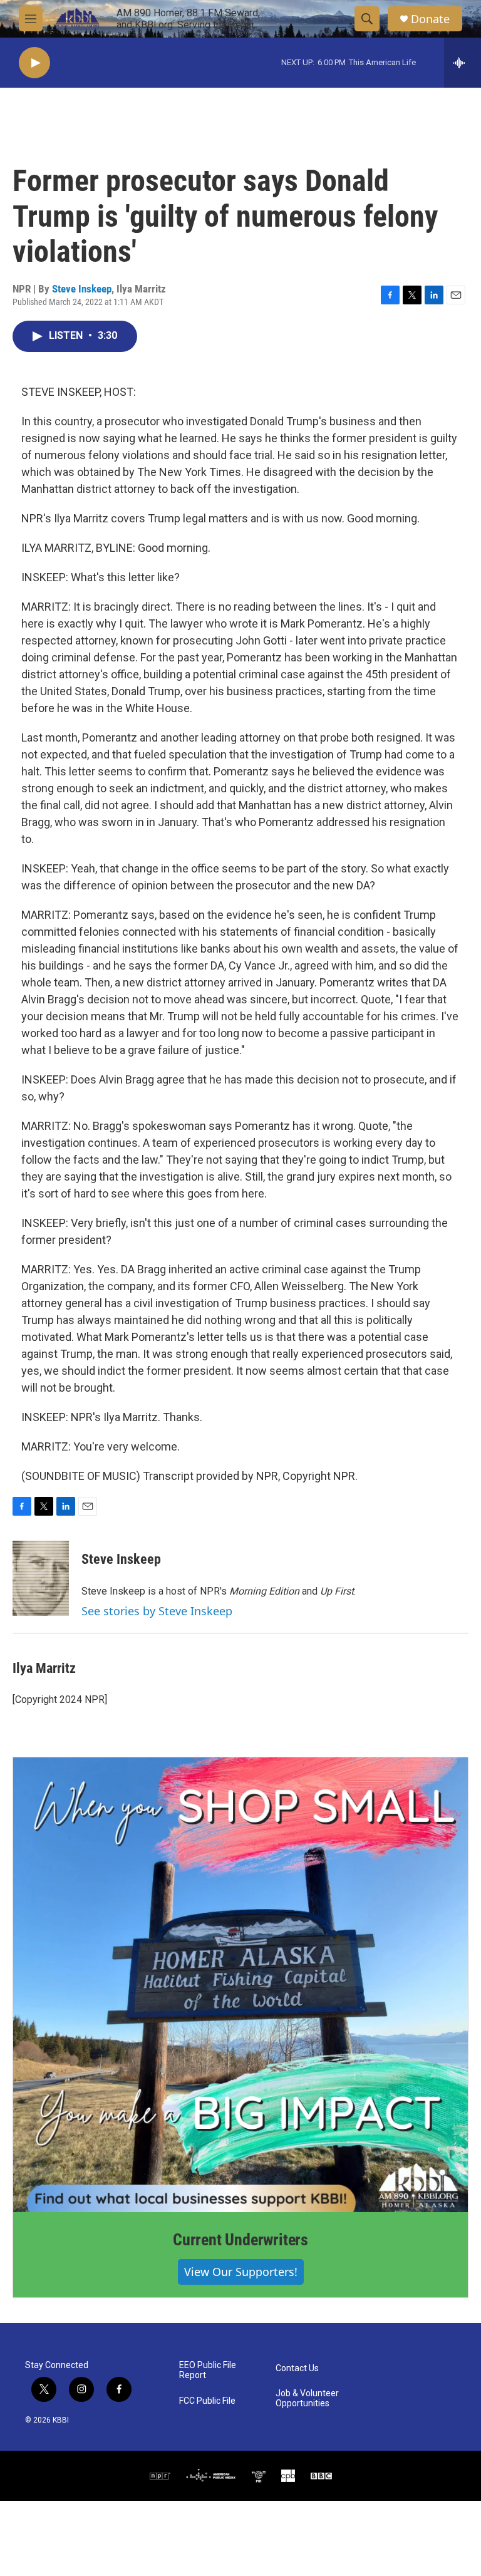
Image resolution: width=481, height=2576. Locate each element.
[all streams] (463, 63)
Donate (430, 19)
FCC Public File (207, 2401)
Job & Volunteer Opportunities (307, 2398)
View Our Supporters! (241, 2272)
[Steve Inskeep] (41, 1578)
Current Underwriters (240, 2240)
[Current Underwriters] (240, 1985)
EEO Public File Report (208, 2370)
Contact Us (297, 2368)
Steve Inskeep (82, 289)
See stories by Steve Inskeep (157, 1611)
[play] (34, 63)
